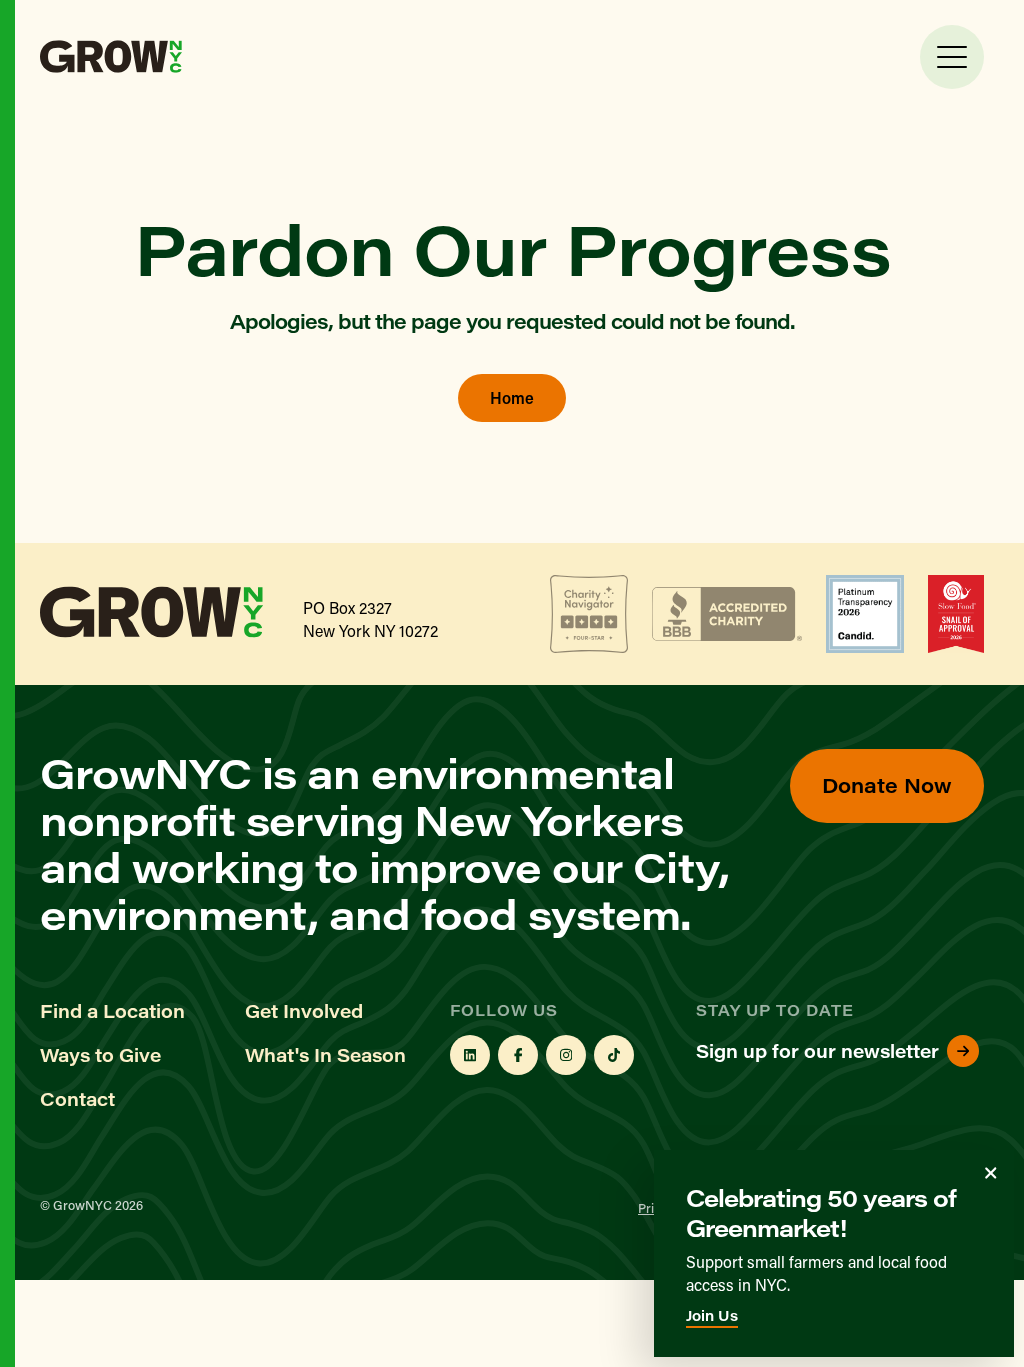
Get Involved (304, 1011)
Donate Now (887, 784)
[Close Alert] (991, 1173)
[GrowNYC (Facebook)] (518, 1055)
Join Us (712, 1315)
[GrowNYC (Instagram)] (566, 1055)
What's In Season (325, 1055)
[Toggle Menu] (952, 57)
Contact (77, 1099)
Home (512, 397)
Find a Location (112, 1011)
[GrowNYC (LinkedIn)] (470, 1055)
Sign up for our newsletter (817, 1051)
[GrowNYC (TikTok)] (614, 1055)
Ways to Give (100, 1055)
